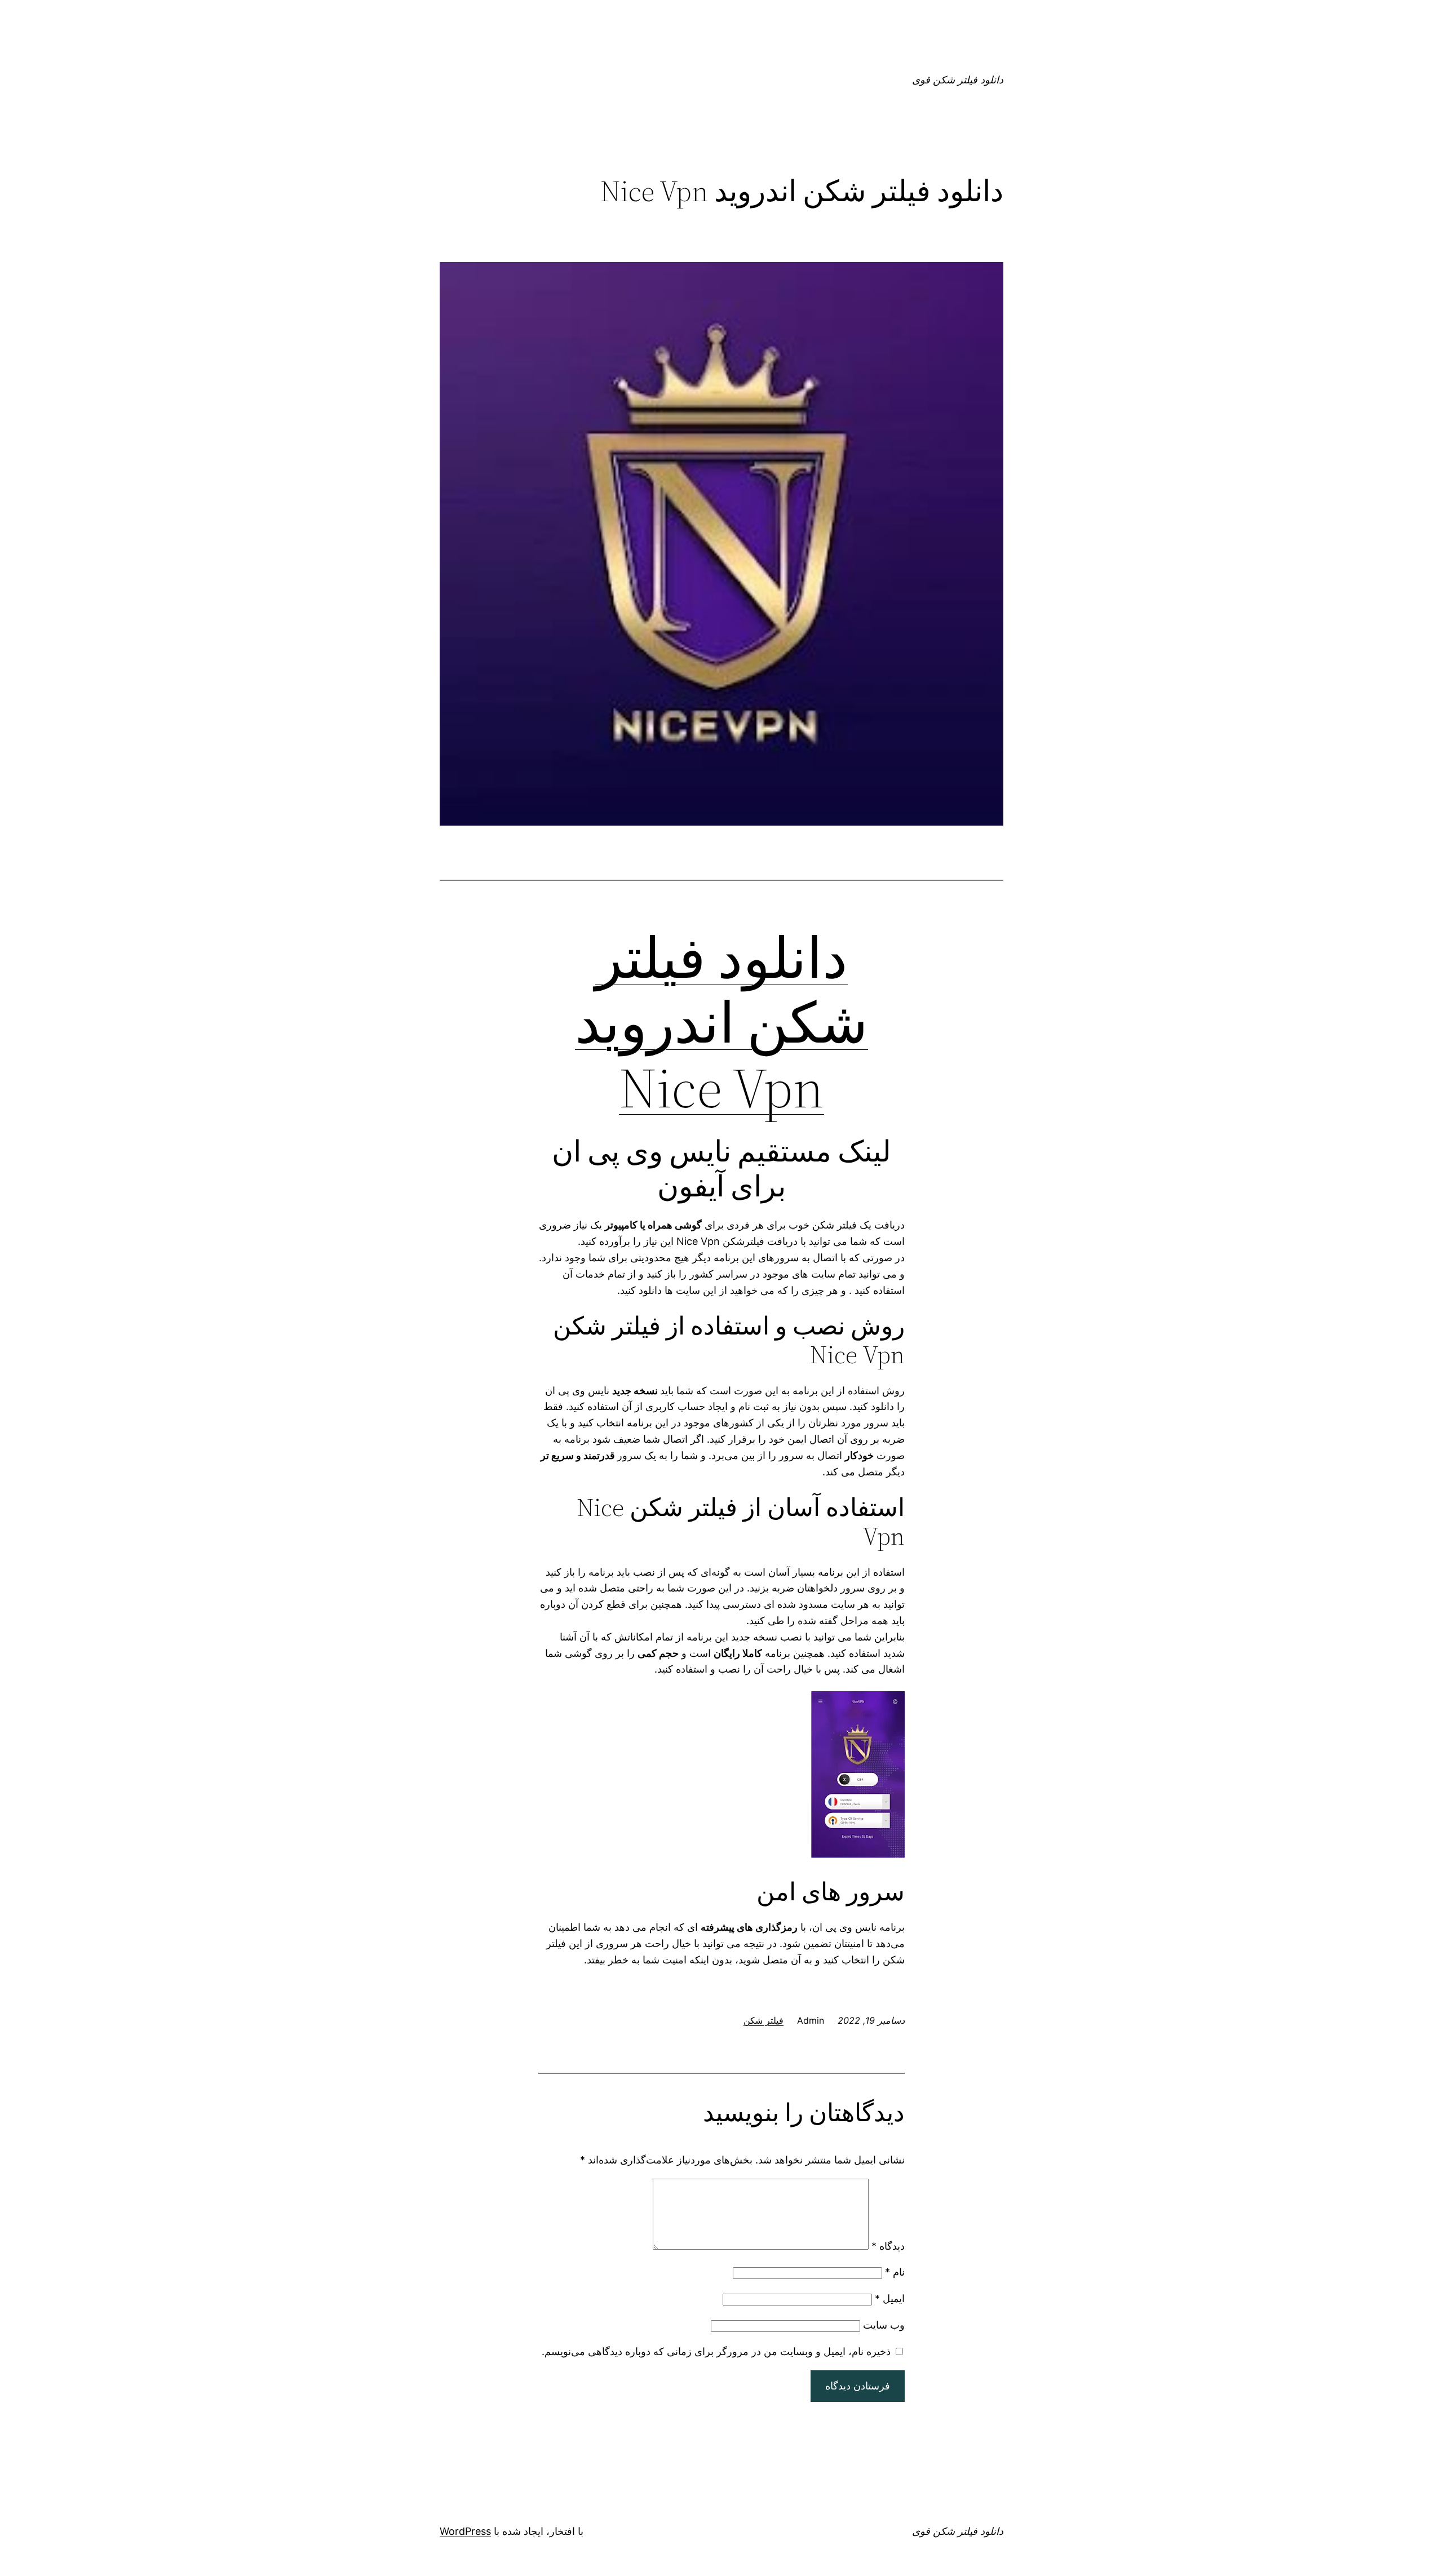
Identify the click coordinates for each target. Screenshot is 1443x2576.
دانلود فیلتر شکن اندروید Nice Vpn (721, 1023)
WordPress (465, 2531)
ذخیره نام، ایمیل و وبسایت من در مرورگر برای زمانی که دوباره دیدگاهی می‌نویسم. (716, 2351)
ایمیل (890, 2298)
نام (895, 2272)
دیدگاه (888, 2246)
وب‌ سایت (884, 2325)
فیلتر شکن (763, 2020)
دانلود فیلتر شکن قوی (958, 80)
